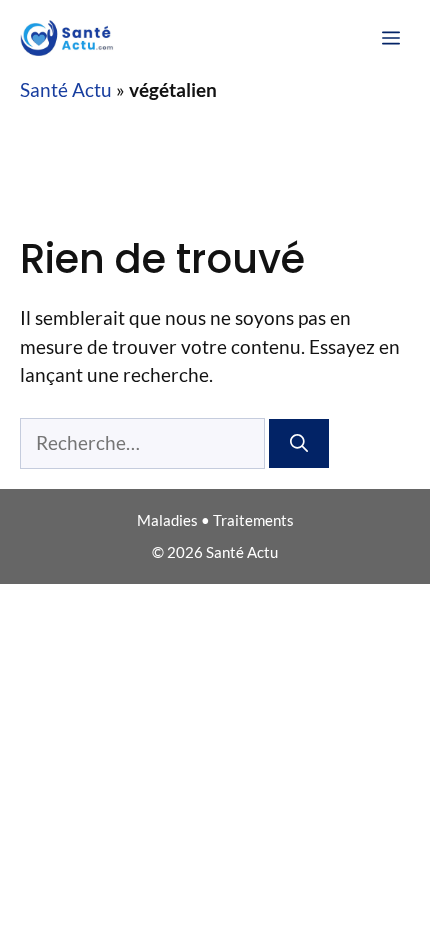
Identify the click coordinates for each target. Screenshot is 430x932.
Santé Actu (66, 89)
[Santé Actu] (72, 38)
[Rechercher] (299, 443)
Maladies (167, 520)
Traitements (253, 520)
